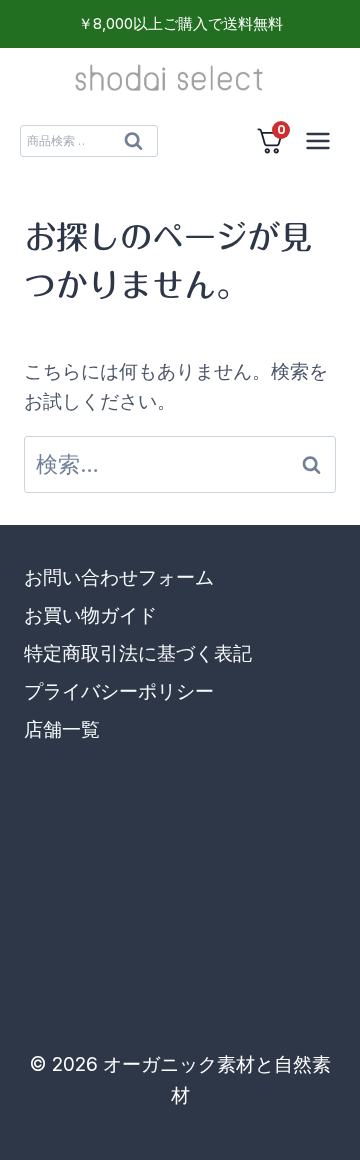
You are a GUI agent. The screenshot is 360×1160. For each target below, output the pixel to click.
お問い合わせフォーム (119, 577)
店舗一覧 (62, 729)
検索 (133, 146)
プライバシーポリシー (119, 691)
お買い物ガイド (90, 615)
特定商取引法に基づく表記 (138, 653)
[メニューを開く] (317, 140)
